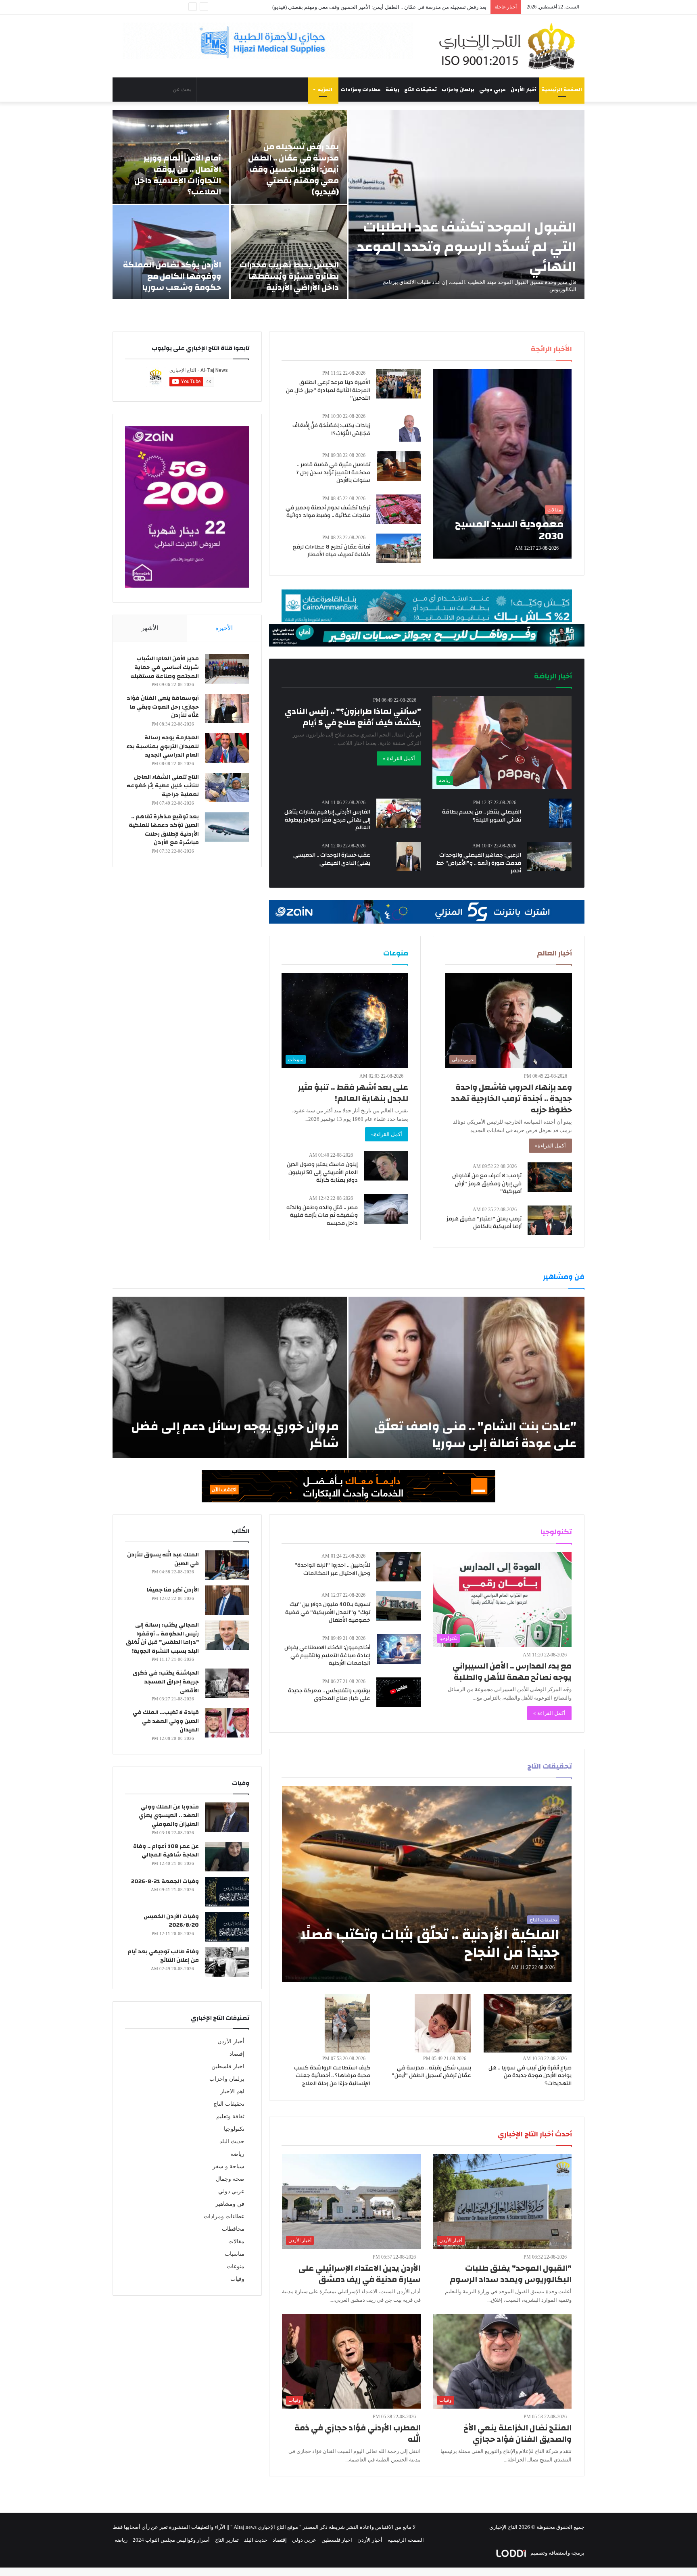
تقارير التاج (227, 2540)
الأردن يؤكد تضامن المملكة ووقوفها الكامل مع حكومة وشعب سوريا (172, 276)
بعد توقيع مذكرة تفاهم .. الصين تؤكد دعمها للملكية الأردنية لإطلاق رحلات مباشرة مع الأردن (164, 830)
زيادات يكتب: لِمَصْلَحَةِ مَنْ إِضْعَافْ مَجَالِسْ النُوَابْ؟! (331, 430)
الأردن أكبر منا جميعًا (173, 1590)
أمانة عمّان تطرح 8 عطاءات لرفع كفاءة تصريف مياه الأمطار (332, 551)
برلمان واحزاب (458, 90)
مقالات (236, 2241)
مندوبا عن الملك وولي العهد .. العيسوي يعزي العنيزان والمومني (169, 1816)
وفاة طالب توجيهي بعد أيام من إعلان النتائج (163, 1956)
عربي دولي (492, 90)
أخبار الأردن (524, 90)
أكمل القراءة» (550, 1146)
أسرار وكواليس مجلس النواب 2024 (171, 2540)
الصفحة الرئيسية (562, 90)
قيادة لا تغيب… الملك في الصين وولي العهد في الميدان (166, 1721)
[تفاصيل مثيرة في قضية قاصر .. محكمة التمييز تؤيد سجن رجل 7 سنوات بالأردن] (399, 466)
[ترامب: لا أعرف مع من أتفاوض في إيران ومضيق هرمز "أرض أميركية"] (550, 1177)
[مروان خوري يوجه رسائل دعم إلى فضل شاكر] (230, 1377)
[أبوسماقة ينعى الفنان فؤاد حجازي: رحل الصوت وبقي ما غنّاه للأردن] (227, 708)
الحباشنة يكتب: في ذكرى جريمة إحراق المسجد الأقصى (166, 1682)
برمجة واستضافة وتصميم (557, 2553)
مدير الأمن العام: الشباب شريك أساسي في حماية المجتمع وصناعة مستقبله (165, 667)
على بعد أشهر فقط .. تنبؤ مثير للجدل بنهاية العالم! (353, 1093)
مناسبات (235, 2254)
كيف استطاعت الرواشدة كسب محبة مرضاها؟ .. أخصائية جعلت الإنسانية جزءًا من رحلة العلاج (332, 2076)
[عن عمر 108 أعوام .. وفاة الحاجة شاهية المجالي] (227, 1857)
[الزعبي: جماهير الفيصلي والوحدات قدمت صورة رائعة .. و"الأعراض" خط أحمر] (549, 856)
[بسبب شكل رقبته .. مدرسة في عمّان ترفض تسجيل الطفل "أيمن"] (443, 2023)
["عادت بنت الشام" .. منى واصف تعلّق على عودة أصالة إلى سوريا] (466, 1377)
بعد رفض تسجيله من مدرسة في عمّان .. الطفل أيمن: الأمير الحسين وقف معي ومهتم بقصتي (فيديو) (293, 169)
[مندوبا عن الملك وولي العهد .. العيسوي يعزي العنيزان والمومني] (227, 1817)
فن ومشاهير (230, 2204)
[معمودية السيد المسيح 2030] (502, 464)
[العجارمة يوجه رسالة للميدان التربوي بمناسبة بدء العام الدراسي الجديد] (227, 748)
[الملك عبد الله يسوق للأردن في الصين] (227, 1565)
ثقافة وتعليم (230, 2116)
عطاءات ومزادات (361, 90)
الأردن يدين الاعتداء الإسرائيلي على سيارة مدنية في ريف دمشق (360, 2274)
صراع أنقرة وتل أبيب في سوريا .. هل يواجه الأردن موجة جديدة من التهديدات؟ (530, 2076)
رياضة (392, 90)
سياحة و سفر (229, 2166)
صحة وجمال (230, 2179)
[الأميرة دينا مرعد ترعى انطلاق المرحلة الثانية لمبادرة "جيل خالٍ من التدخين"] (399, 384)
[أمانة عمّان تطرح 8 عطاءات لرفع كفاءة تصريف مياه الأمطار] (399, 548)
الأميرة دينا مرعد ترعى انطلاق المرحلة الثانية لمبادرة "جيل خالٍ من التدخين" (328, 390)
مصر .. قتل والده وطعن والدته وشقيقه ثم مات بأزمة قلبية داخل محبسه (322, 1215)
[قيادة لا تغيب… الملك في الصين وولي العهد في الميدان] (227, 1723)
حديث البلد (232, 2141)
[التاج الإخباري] (510, 46)
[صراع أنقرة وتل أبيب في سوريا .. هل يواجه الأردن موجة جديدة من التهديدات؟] (528, 2023)
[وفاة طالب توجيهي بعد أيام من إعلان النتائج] (227, 1962)
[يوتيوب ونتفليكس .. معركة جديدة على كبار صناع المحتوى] (399, 1692)
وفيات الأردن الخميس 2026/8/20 (171, 1921)
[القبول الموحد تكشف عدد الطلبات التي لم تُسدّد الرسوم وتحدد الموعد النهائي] (466, 204)
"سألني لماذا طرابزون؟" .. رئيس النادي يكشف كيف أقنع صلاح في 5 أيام (353, 717)
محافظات (233, 2229)
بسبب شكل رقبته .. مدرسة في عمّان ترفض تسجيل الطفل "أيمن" (431, 2072)
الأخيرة (224, 628)
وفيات (237, 2279)
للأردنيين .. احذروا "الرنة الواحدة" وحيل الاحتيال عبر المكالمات (332, 1569)
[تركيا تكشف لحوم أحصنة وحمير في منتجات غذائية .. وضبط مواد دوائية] (399, 509)
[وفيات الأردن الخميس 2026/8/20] (227, 1927)
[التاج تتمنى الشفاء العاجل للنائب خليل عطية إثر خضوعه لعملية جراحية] (227, 787)
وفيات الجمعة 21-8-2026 (165, 1881)
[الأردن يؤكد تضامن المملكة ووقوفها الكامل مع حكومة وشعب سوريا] (171, 252)
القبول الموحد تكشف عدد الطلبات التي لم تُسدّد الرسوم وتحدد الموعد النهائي (467, 247)
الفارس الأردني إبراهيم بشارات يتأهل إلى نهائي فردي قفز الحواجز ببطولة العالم (327, 820)
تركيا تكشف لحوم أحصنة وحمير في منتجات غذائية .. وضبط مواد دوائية (328, 512)
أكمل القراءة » (399, 758)
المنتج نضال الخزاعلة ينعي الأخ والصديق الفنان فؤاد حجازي (518, 2433)
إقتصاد (237, 2054)
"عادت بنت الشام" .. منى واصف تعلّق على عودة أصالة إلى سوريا (475, 1435)
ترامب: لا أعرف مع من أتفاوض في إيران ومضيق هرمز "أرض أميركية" (487, 1184)
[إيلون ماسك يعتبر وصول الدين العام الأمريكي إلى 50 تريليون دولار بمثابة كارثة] (386, 1166)
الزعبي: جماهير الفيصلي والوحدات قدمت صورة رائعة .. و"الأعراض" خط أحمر (479, 863)
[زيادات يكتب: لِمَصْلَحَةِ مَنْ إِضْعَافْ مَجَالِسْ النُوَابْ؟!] (410, 427)
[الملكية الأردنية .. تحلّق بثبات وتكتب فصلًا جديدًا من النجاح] (427, 1884)
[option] (348, 204)
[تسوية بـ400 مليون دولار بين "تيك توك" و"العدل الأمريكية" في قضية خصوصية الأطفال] (399, 1606)
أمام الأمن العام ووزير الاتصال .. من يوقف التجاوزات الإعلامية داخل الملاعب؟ (404, 7)
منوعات (236, 2266)
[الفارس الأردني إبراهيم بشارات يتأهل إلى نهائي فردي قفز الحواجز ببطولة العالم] (399, 813)
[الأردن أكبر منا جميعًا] (227, 1600)
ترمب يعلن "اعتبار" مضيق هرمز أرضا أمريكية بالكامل (484, 1223)
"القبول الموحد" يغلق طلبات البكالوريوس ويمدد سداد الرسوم (511, 2274)
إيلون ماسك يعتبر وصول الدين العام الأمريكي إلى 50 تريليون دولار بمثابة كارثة (322, 1172)
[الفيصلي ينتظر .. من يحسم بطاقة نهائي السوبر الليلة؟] (560, 813)
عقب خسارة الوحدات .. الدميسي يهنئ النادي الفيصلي (332, 859)
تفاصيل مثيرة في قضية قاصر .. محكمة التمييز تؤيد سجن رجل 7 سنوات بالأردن (333, 472)
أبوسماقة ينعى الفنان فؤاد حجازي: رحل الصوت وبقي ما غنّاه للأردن (163, 707)
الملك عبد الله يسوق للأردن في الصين (163, 1559)
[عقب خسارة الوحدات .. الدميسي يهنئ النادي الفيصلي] (409, 856)
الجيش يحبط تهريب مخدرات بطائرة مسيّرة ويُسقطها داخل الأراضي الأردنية (289, 276)
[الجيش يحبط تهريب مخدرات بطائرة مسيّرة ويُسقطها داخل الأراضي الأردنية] (289, 252)
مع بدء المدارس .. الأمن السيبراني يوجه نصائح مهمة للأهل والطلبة (512, 1672)
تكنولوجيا (234, 2129)
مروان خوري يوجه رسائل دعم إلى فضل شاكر (235, 1435)
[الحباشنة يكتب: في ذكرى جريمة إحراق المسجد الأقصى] (227, 1683)
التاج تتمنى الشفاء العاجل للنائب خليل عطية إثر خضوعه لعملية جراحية (163, 786)
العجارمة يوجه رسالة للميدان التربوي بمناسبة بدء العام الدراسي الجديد (163, 746)
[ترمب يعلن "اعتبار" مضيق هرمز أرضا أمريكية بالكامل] (550, 1220)
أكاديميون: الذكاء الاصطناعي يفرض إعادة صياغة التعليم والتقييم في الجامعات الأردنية (327, 1655)
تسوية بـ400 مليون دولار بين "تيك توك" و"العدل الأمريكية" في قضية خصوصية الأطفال (328, 1612)
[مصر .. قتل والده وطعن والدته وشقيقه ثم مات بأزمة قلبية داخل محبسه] (386, 1209)
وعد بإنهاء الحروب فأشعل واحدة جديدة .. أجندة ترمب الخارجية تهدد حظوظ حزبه (511, 1098)
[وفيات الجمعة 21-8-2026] (227, 1892)
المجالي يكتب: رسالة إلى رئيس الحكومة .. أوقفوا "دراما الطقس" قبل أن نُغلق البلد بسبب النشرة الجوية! (162, 1638)
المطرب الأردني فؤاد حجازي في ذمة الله (358, 2433)
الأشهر (150, 628)
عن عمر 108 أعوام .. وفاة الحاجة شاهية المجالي (166, 1851)
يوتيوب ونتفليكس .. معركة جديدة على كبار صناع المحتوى (329, 1695)
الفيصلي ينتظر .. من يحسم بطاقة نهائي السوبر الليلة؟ (482, 816)
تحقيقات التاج (420, 90)
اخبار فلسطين (228, 2066)
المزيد (325, 90)
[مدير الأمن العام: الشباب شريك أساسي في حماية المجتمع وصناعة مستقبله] (227, 669)
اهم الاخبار (232, 2091)
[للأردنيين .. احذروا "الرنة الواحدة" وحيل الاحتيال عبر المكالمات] (399, 1567)
